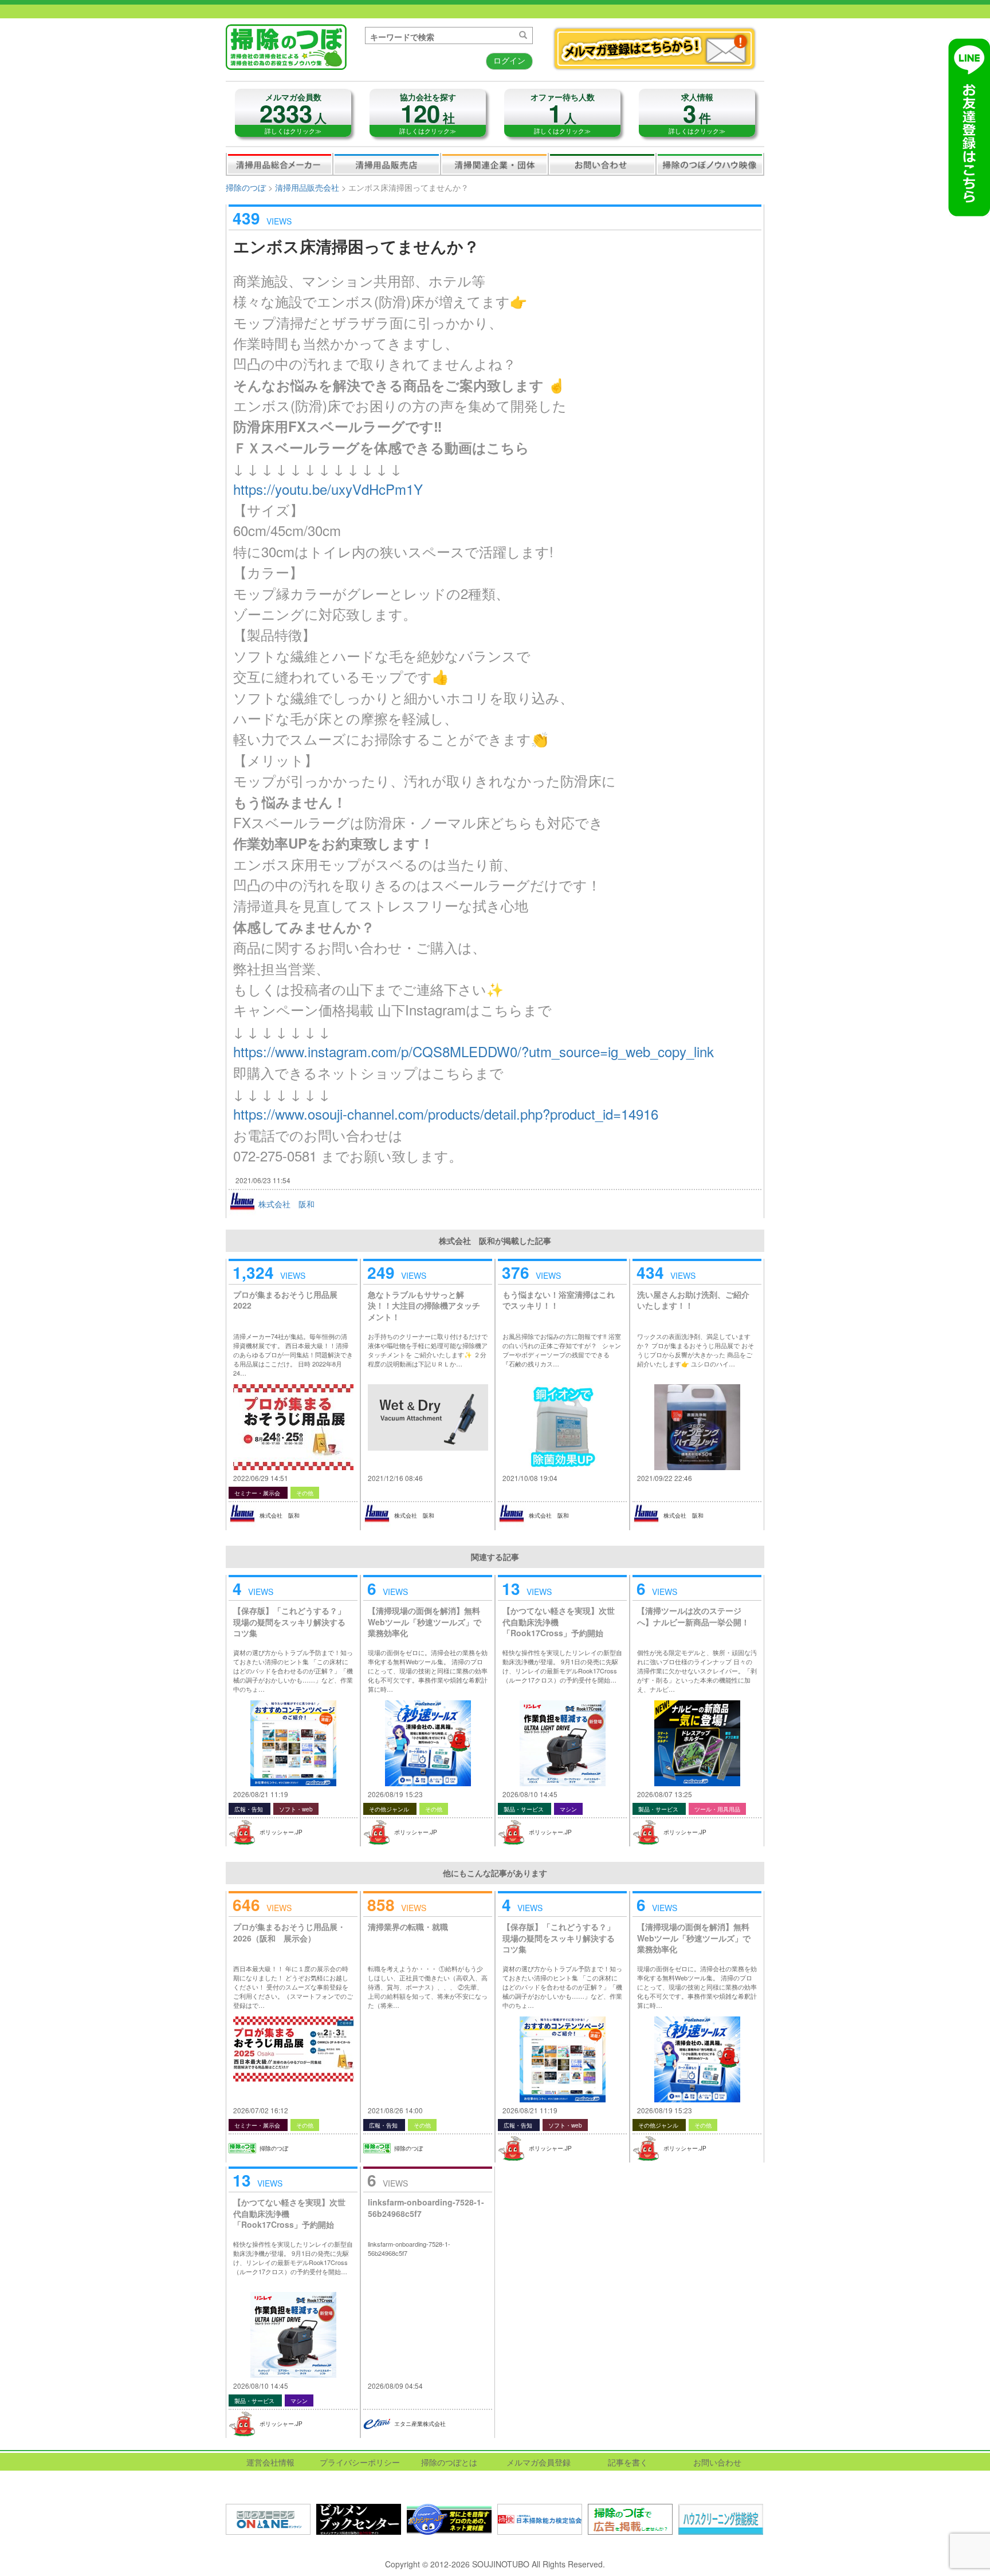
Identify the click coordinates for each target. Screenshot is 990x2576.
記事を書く (628, 2462)
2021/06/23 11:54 (263, 1180)
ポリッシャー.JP (281, 1832)
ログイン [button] (509, 60)
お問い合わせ (602, 164)
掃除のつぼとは (449, 2462)
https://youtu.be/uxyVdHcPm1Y (328, 489)
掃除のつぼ (246, 187)
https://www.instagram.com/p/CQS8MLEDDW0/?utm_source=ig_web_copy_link (474, 1051)
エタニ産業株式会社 (420, 2424)
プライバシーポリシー (360, 2462)
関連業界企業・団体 (494, 164)
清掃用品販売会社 (387, 164)
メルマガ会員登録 (539, 2462)
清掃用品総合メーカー (280, 164)
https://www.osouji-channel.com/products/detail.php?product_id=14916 (446, 1114)
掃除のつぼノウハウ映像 (710, 164)
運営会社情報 (270, 2462)
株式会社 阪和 (286, 1204)
